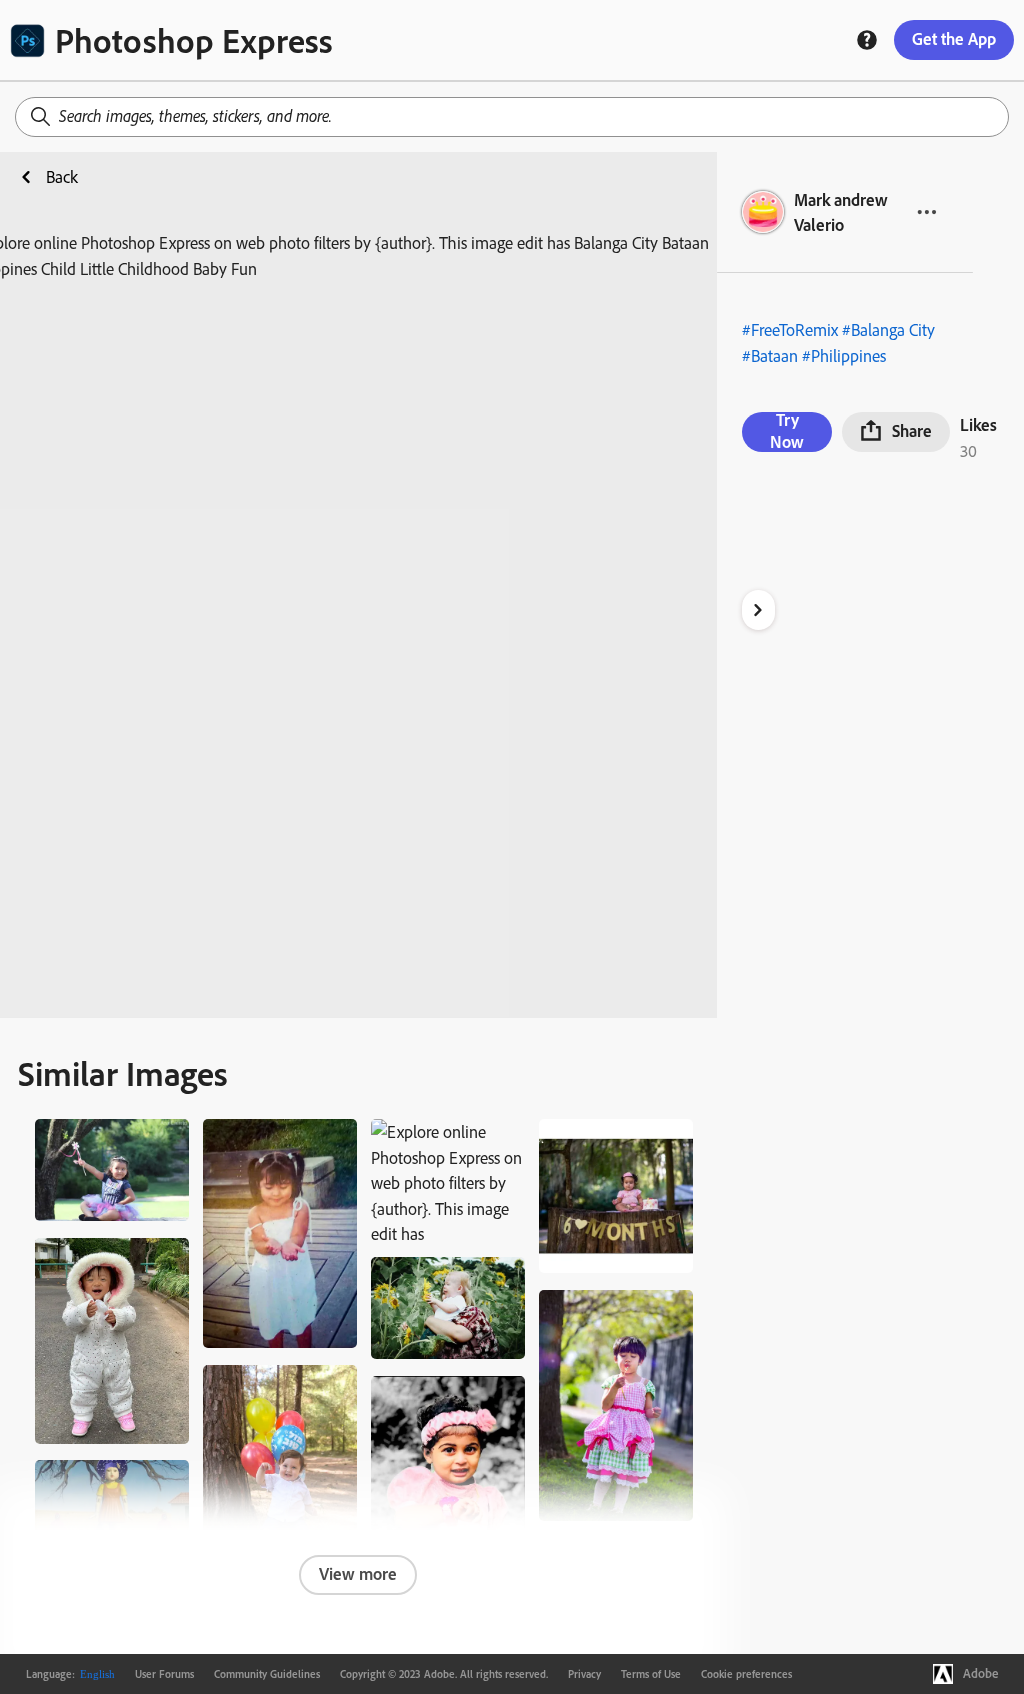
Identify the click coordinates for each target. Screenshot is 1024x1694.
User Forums (164, 1674)
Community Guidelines (267, 1674)
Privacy (584, 1674)
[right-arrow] (758, 610)
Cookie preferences (746, 1674)
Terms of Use (651, 1674)
